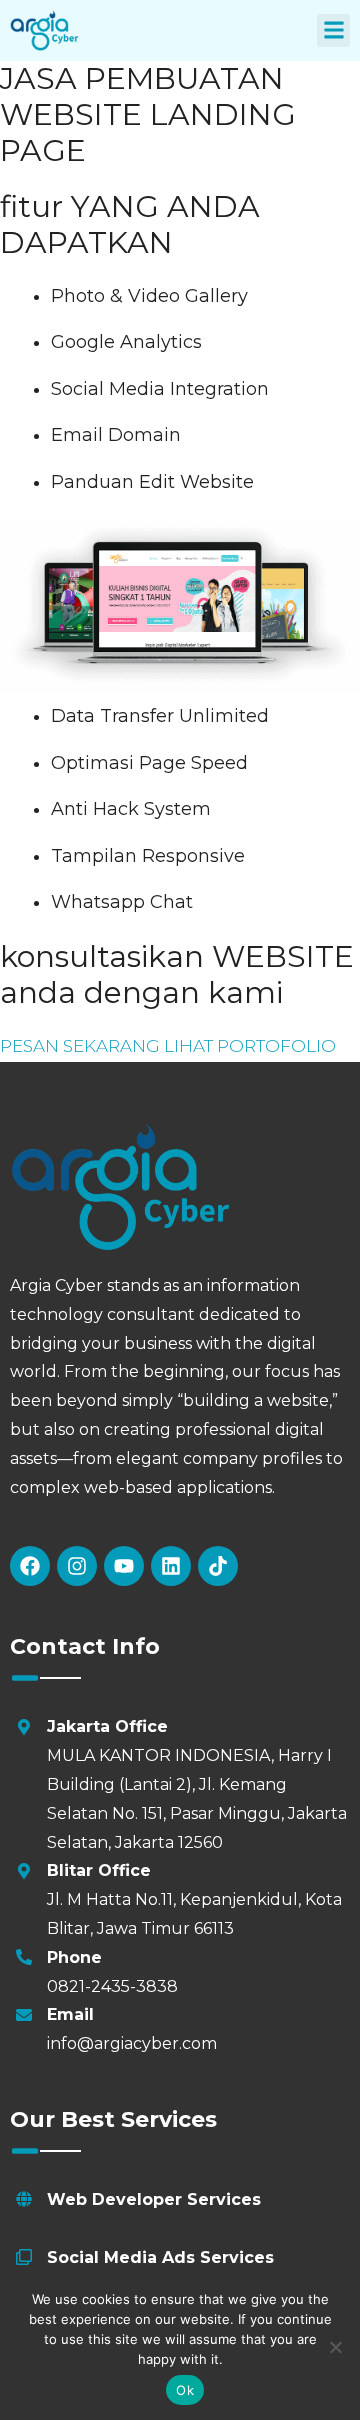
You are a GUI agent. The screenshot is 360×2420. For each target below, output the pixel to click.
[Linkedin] (171, 1566)
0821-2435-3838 (112, 1986)
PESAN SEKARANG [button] (82, 1046)
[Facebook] (30, 1566)
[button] (333, 30)
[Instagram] (77, 1566)
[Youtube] (124, 1566)
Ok (185, 2390)
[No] (335, 2347)
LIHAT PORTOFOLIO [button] (250, 1046)
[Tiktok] (218, 1566)
